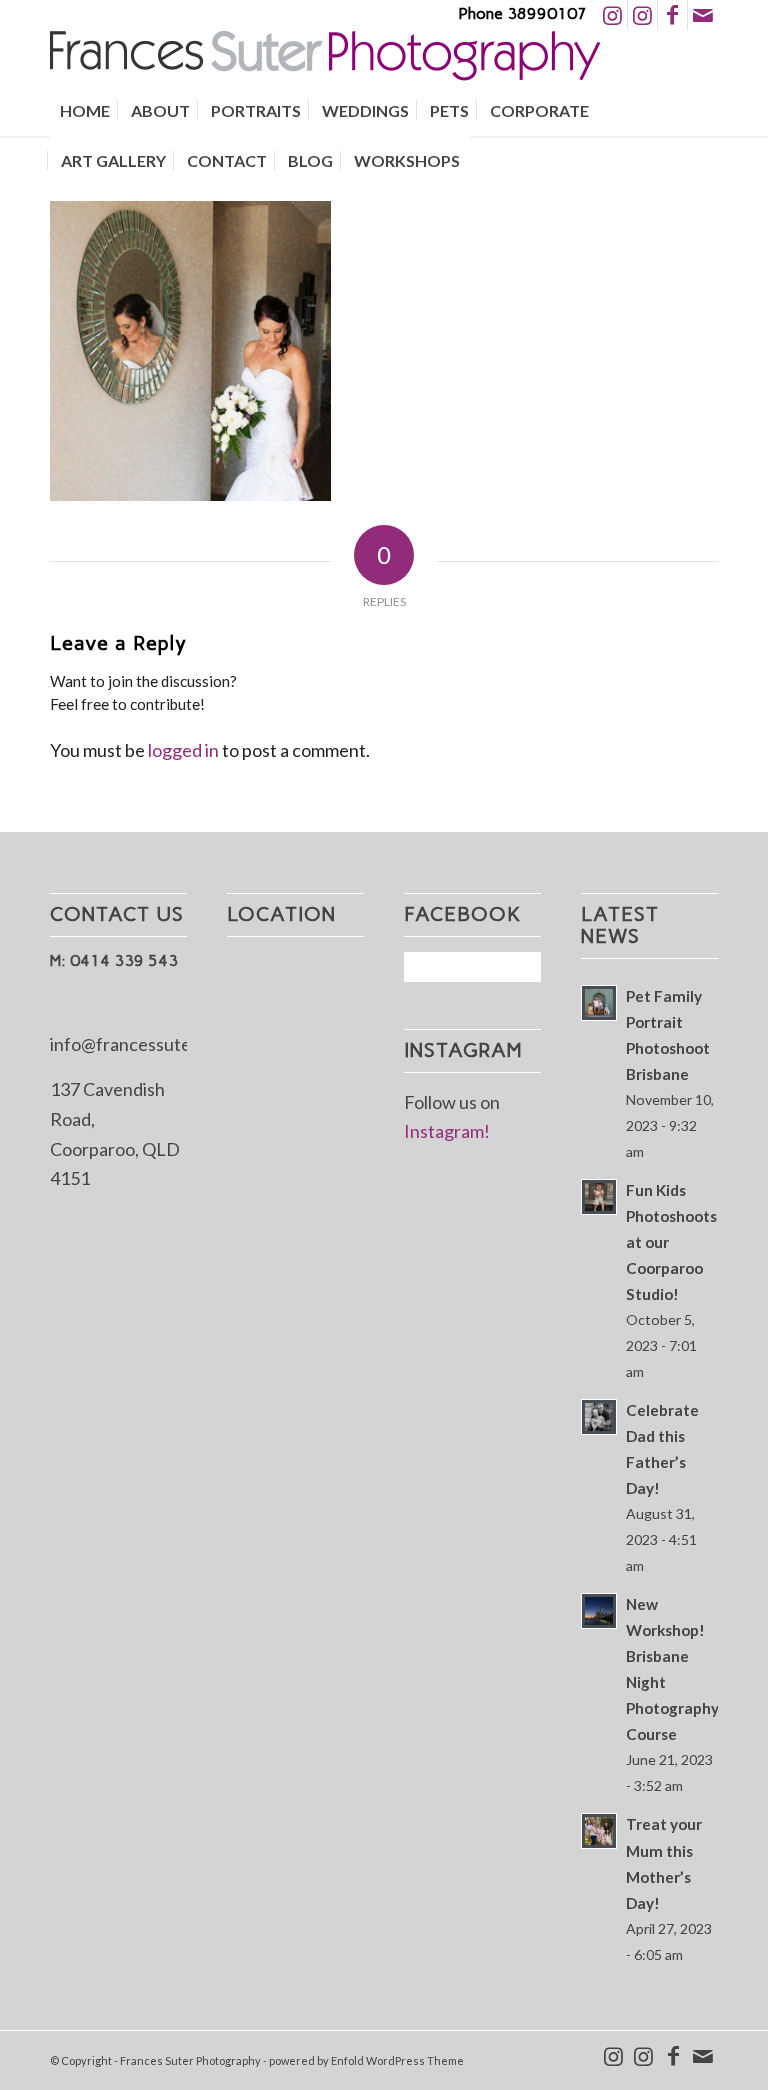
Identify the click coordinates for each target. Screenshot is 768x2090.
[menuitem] (85, 111)
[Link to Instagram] (612, 15)
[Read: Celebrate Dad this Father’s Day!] (599, 1417)
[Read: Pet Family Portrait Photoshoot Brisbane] (599, 1003)
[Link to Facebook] (672, 15)
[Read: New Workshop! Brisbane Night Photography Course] (599, 1611)
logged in (183, 750)
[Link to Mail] (703, 15)
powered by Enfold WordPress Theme (366, 2060)
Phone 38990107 (522, 13)
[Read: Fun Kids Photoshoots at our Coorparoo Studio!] (599, 1197)
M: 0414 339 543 (114, 960)
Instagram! (447, 1131)
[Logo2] (325, 58)
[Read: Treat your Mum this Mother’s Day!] (599, 1831)
